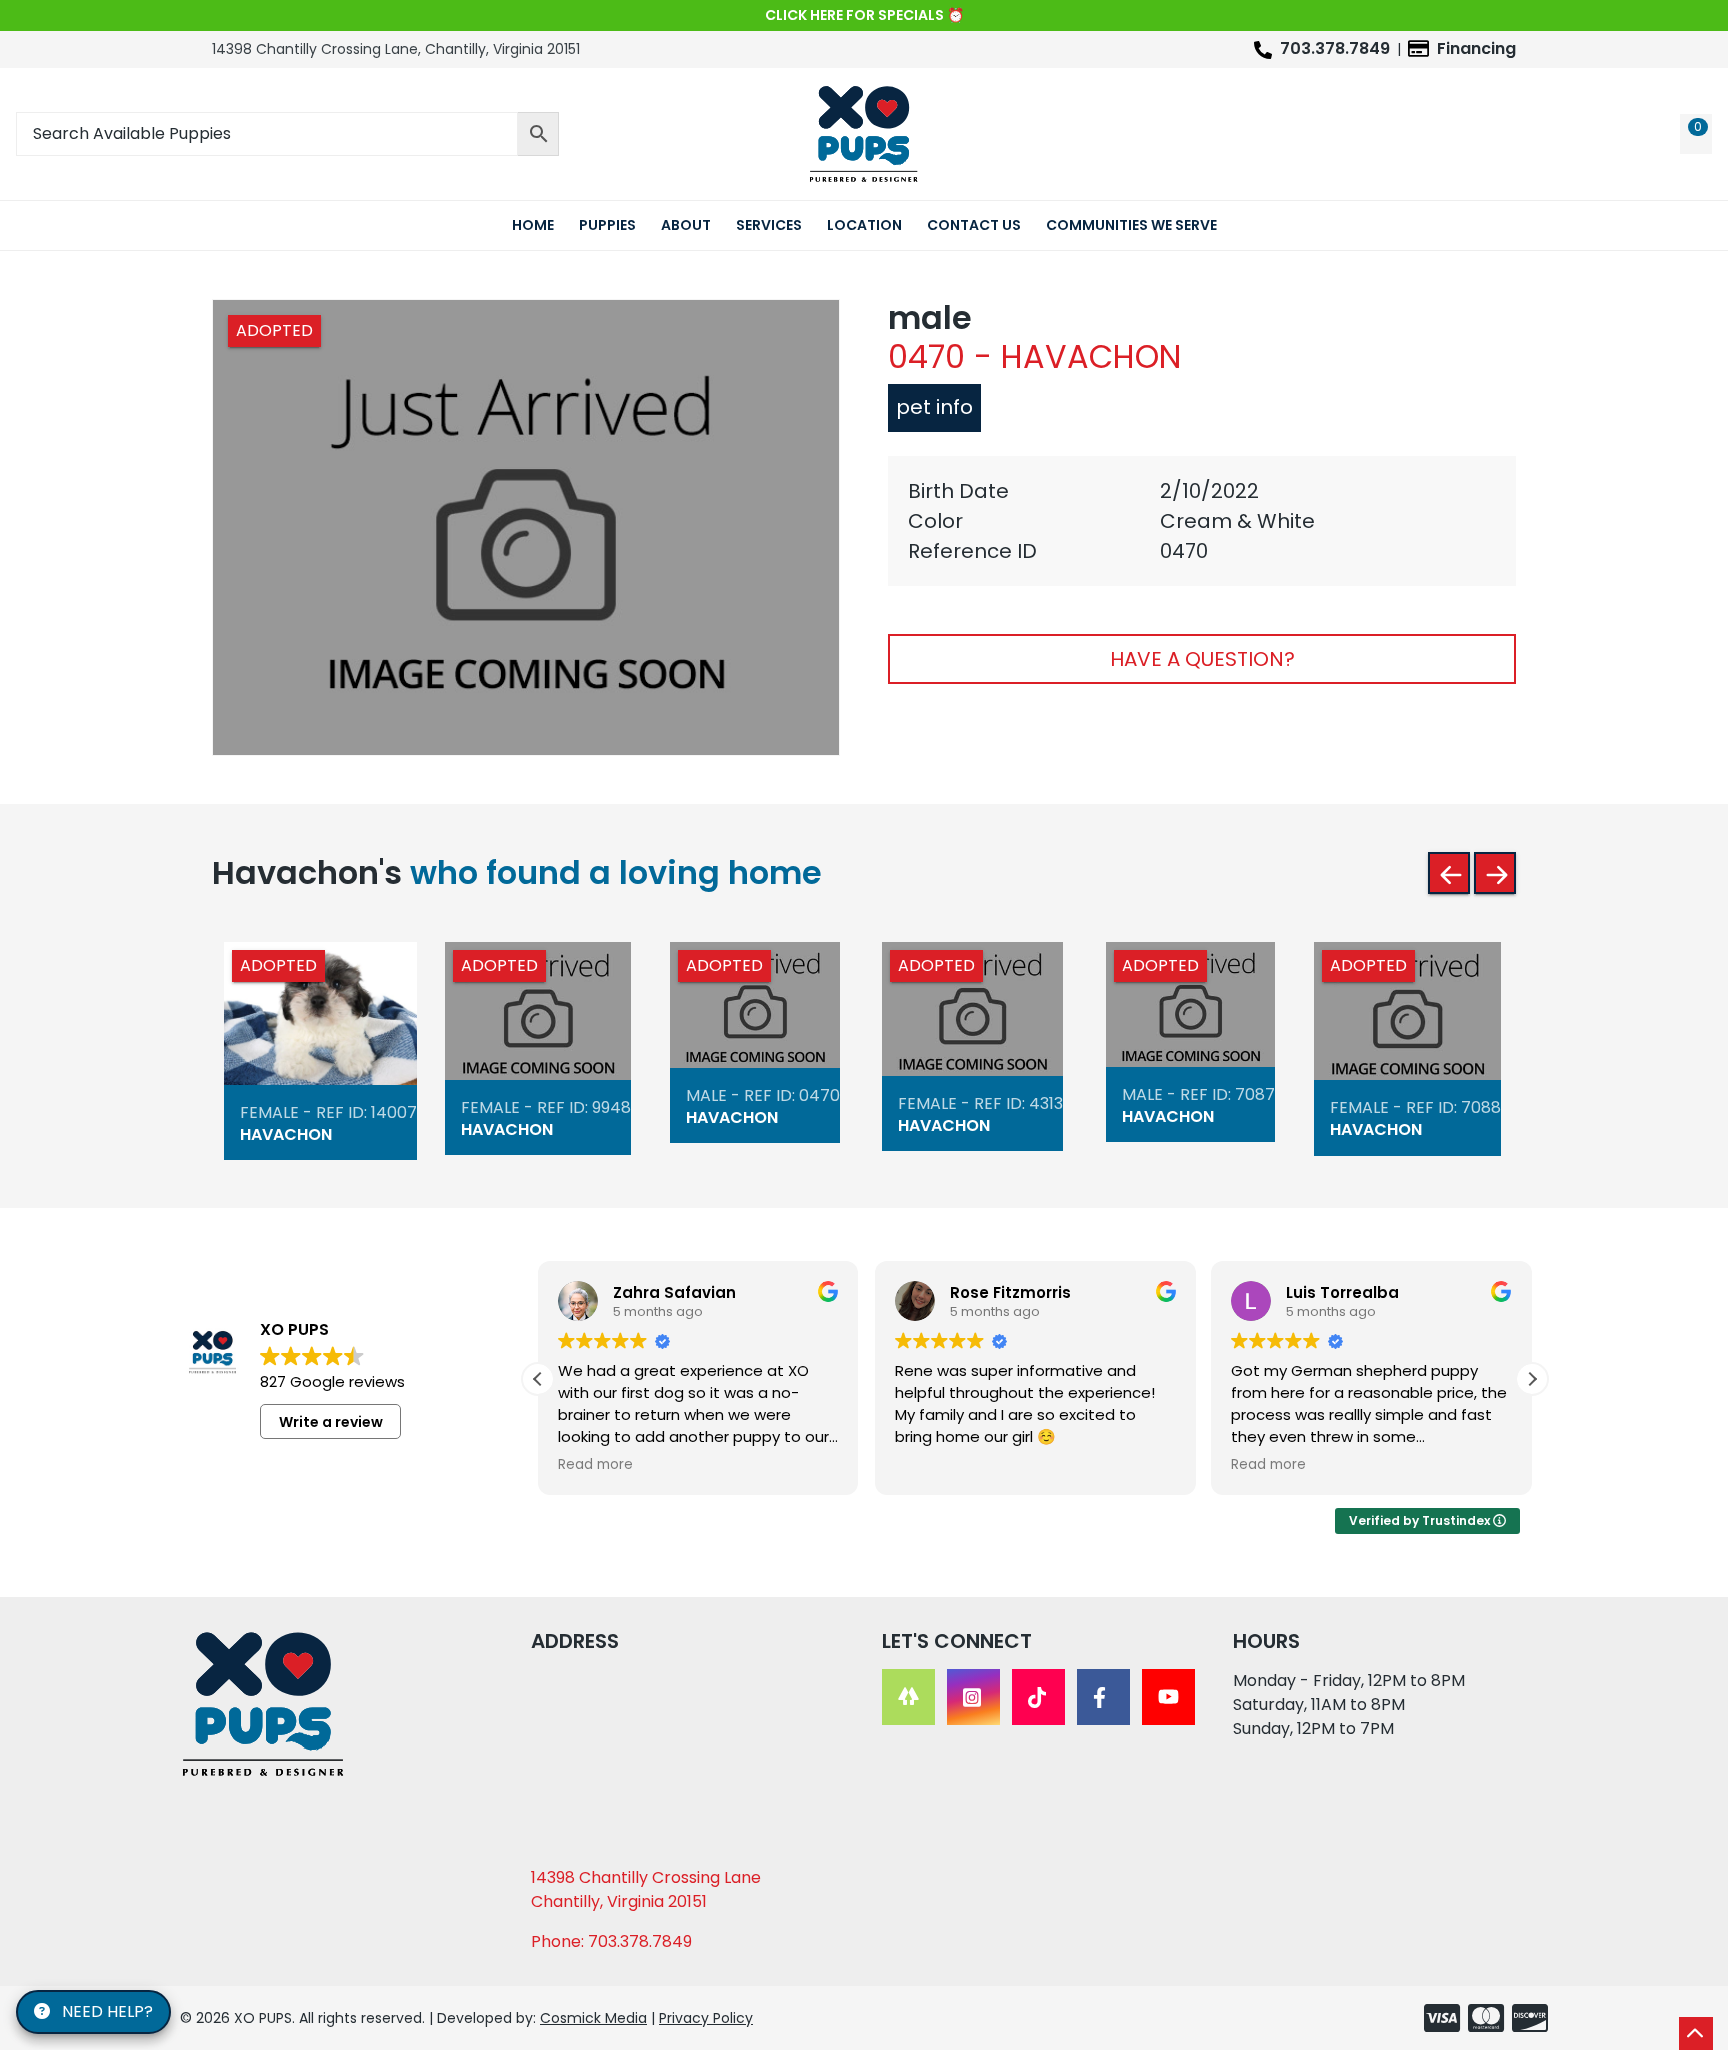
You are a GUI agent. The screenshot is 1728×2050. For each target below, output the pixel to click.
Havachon (286, 1134)
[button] (1532, 1379)
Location (864, 225)
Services (769, 225)
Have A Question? (1202, 659)
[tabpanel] (1202, 521)
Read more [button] (595, 1465)
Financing (1476, 48)
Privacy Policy (706, 2018)
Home (533, 225)
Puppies (607, 225)
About (686, 225)
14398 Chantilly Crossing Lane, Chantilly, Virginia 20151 (396, 49)
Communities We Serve (1131, 225)
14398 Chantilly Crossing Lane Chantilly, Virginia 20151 (646, 1889)
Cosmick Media (593, 2018)
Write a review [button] (331, 1422)
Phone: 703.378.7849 (611, 1941)
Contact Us (974, 225)
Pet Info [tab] (934, 407)
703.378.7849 (1335, 48)
